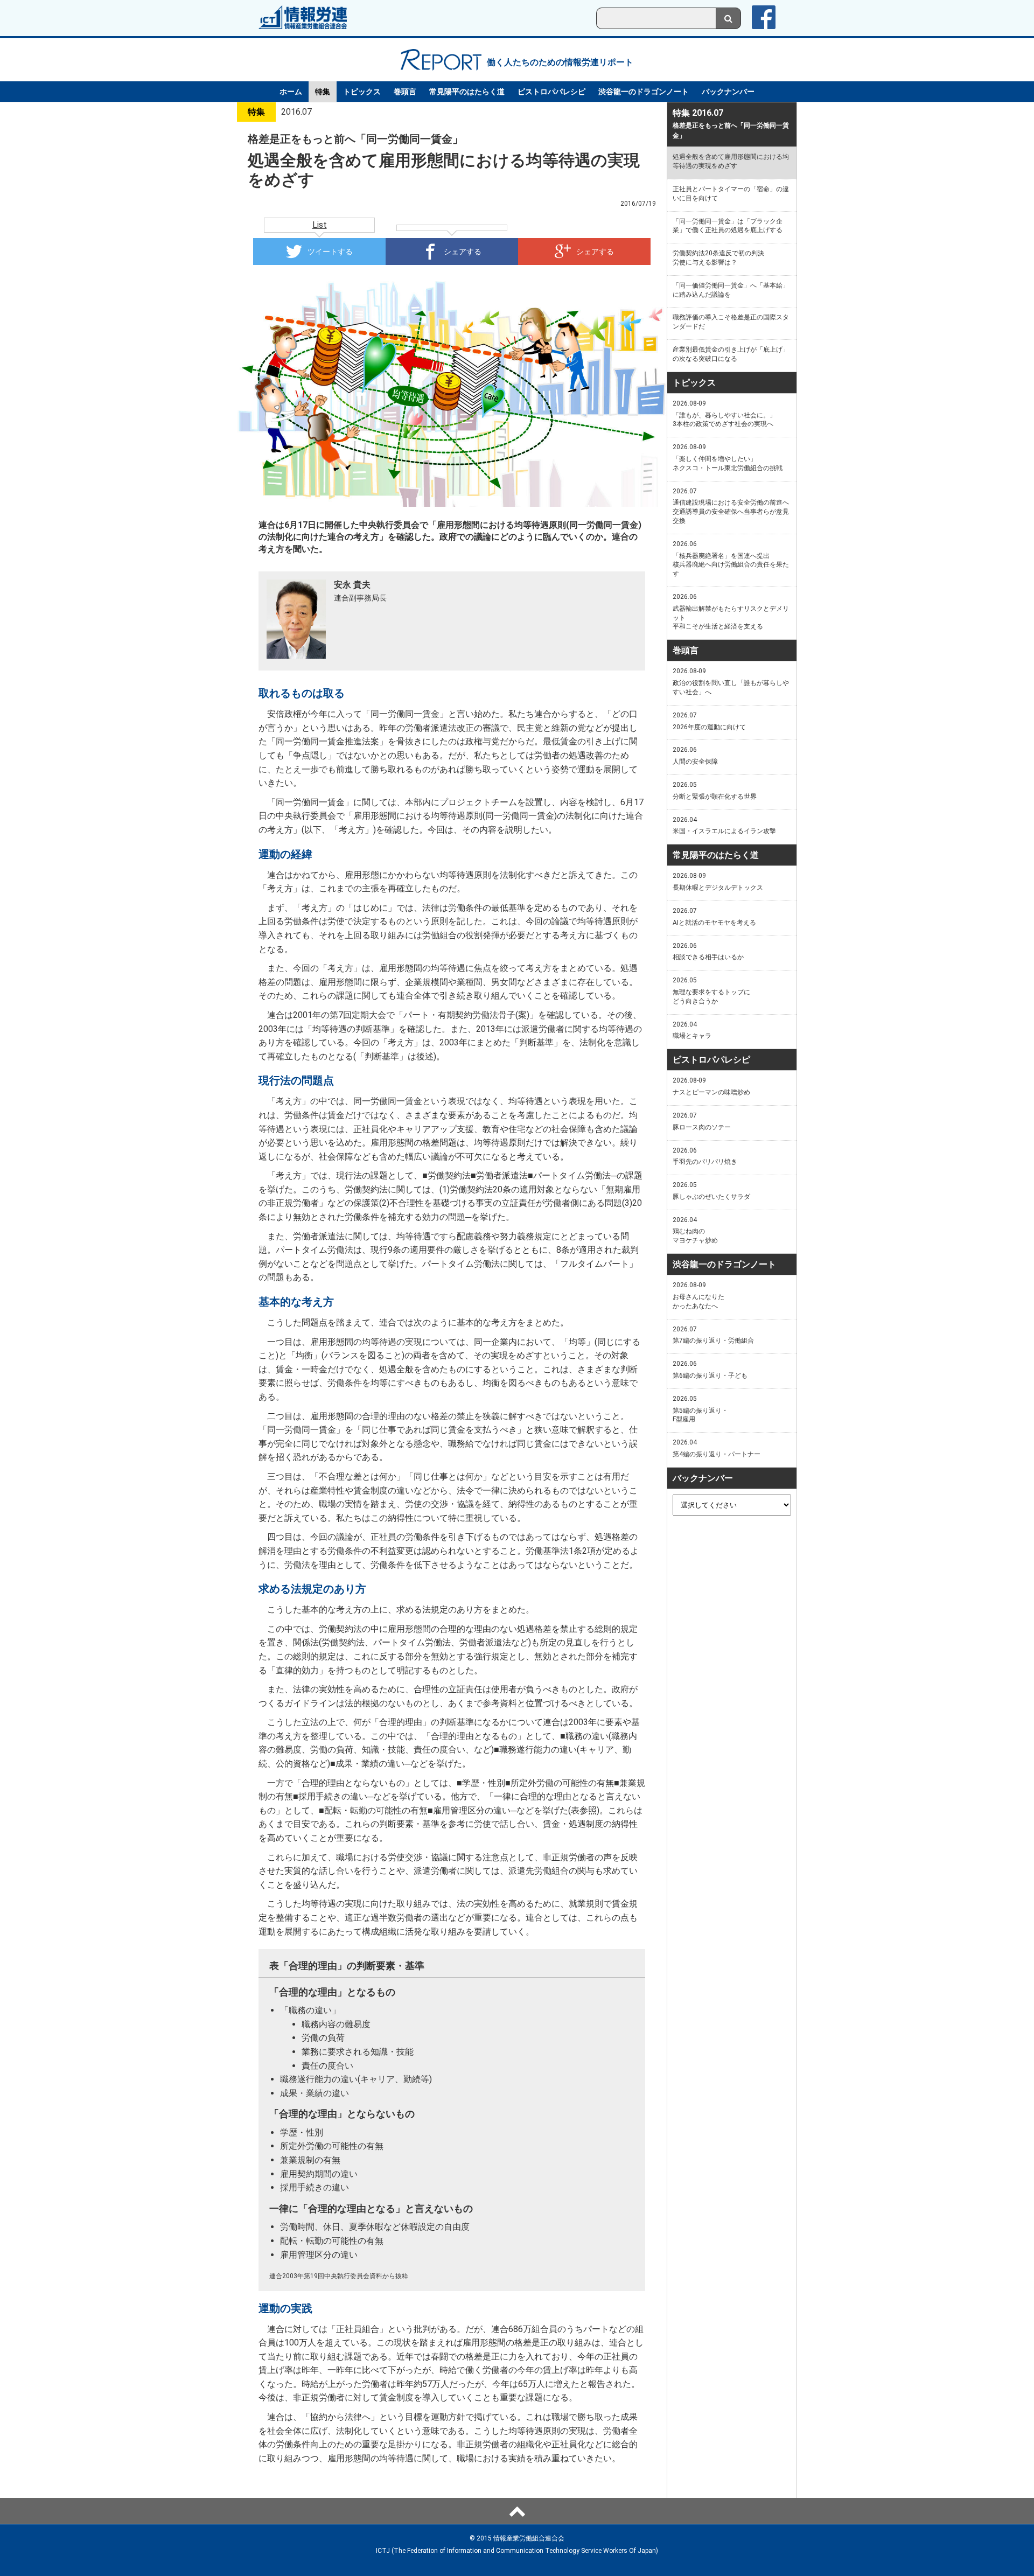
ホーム (291, 92)
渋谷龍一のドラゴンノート (644, 92)
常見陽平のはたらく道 (467, 92)
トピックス (362, 92)
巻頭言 (405, 92)
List (320, 225)
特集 (323, 92)
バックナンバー (728, 92)
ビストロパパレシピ (551, 92)
